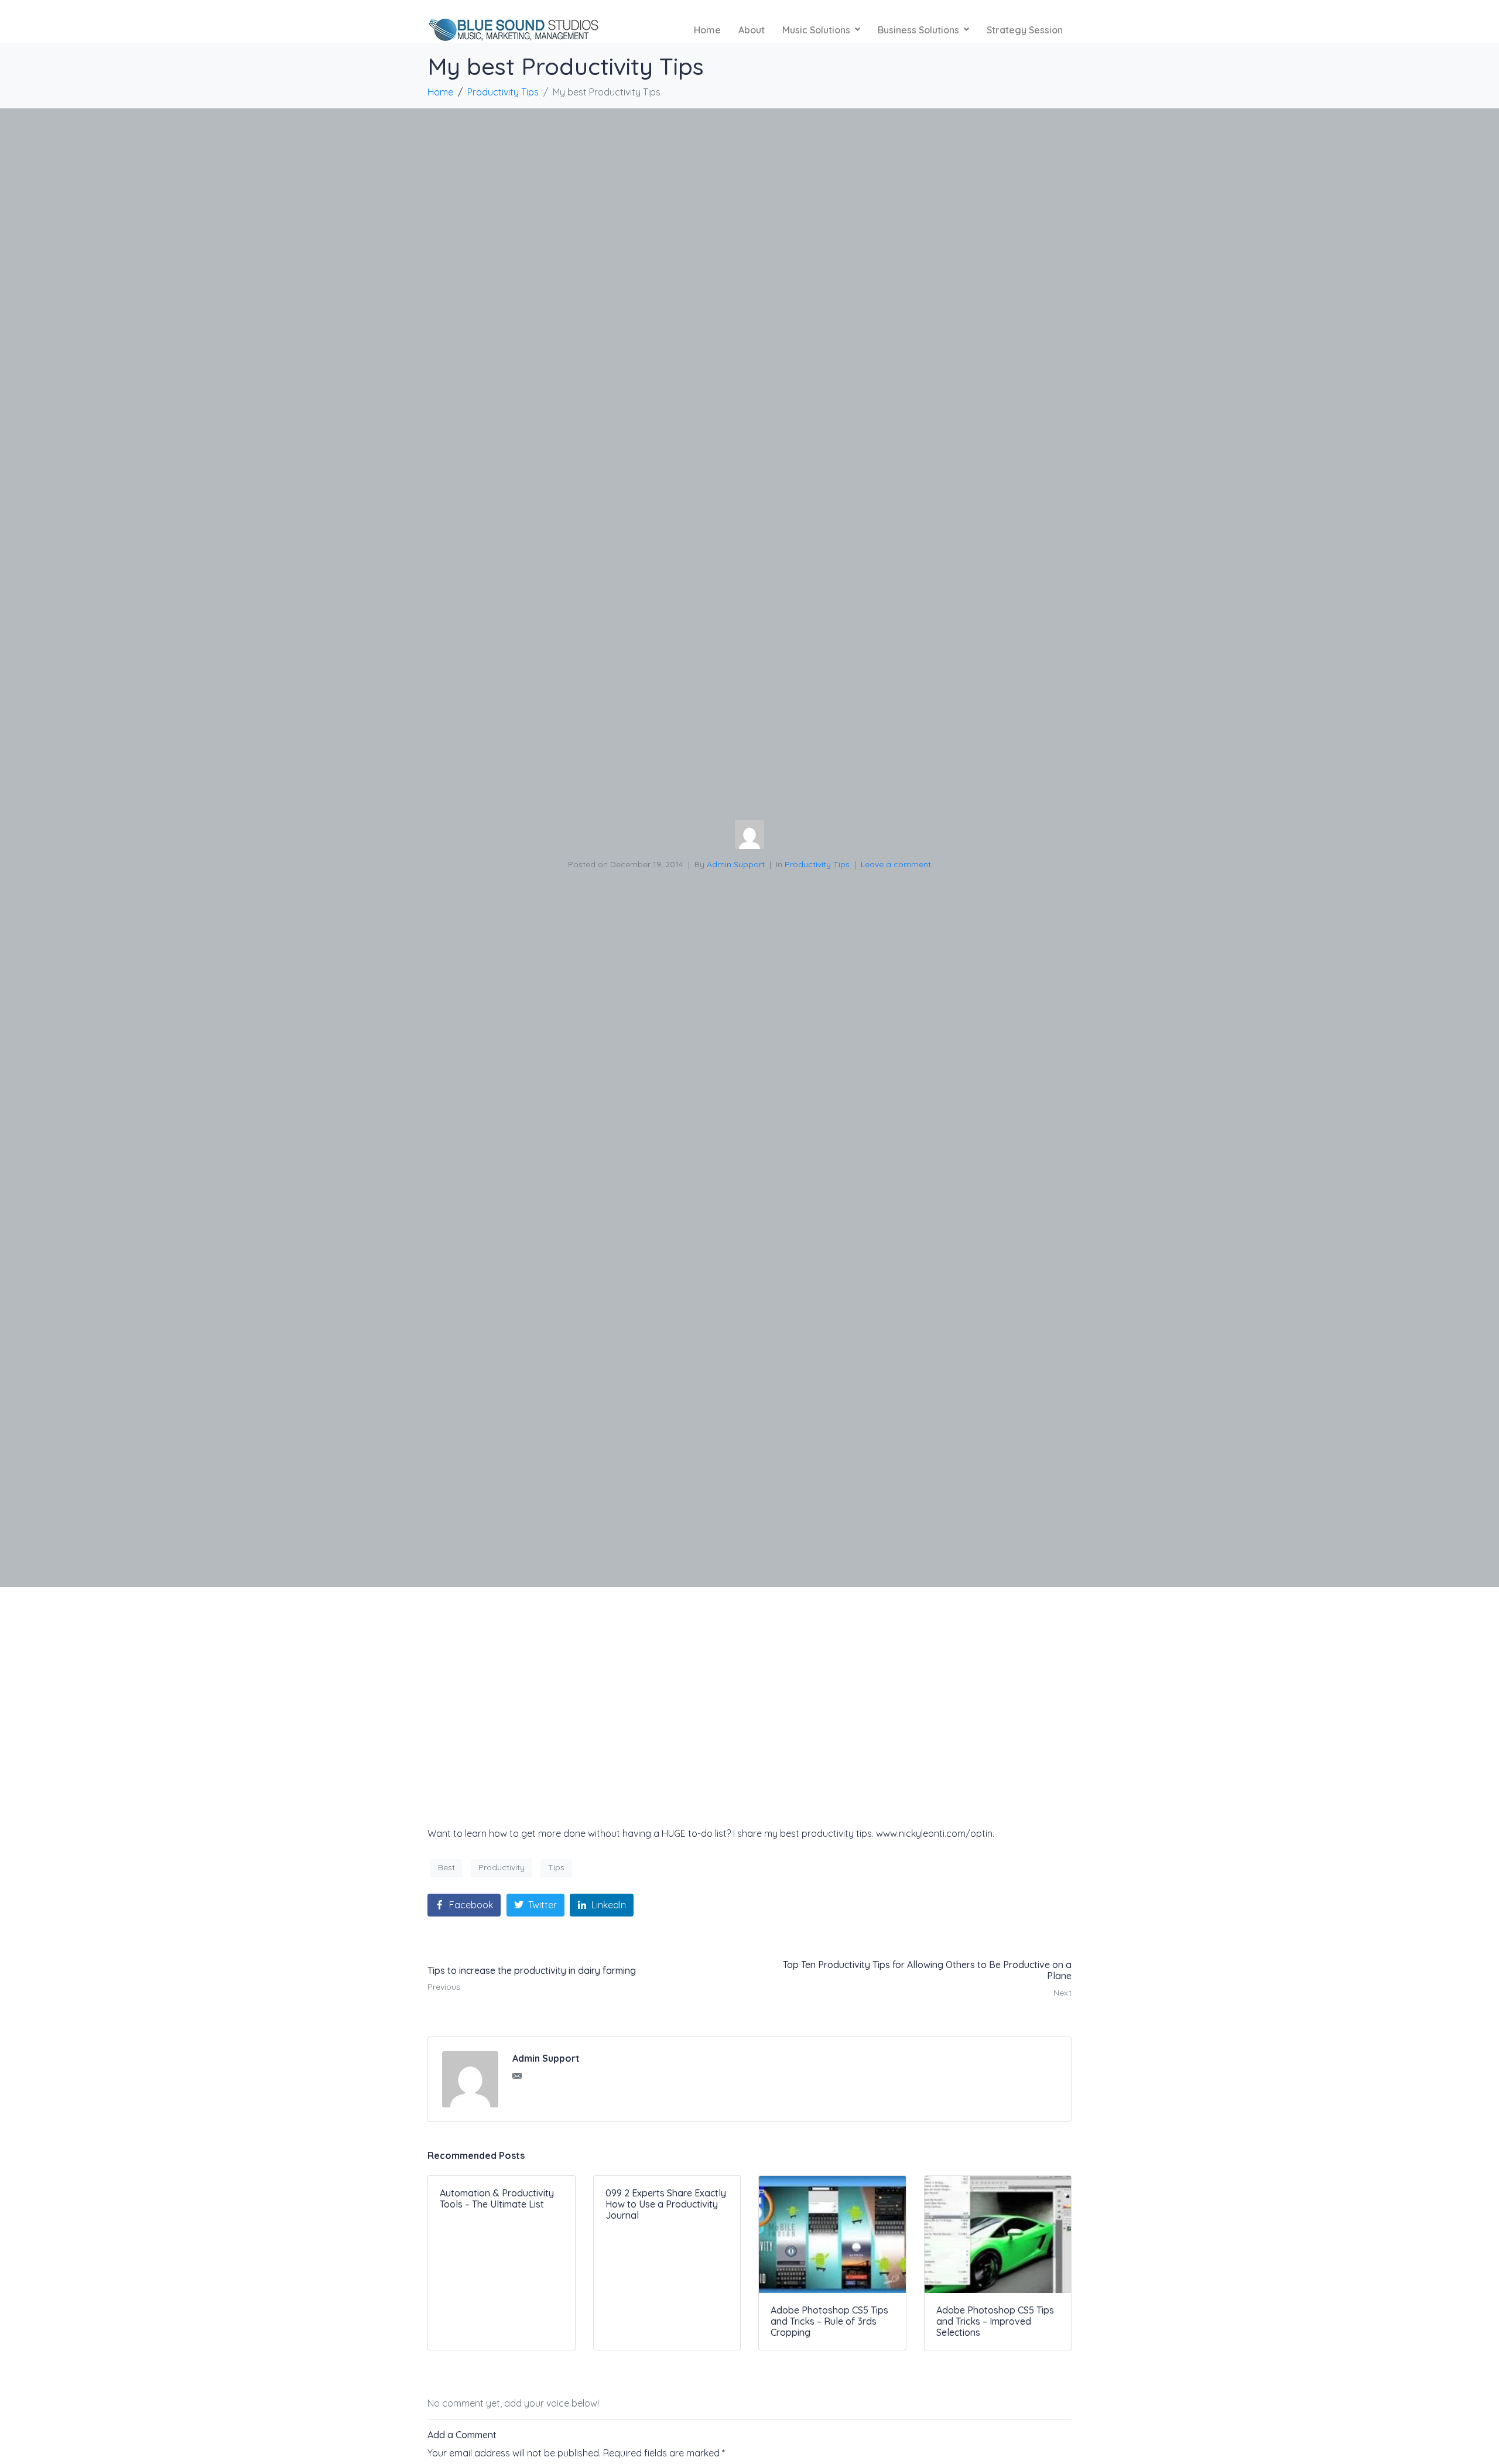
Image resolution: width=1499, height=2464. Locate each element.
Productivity (502, 1867)
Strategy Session (1025, 30)
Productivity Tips (817, 864)
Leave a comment (896, 864)
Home (707, 30)
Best (446, 1867)
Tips (556, 1867)
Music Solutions (816, 30)
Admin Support (736, 864)
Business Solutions (918, 30)
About (752, 30)
